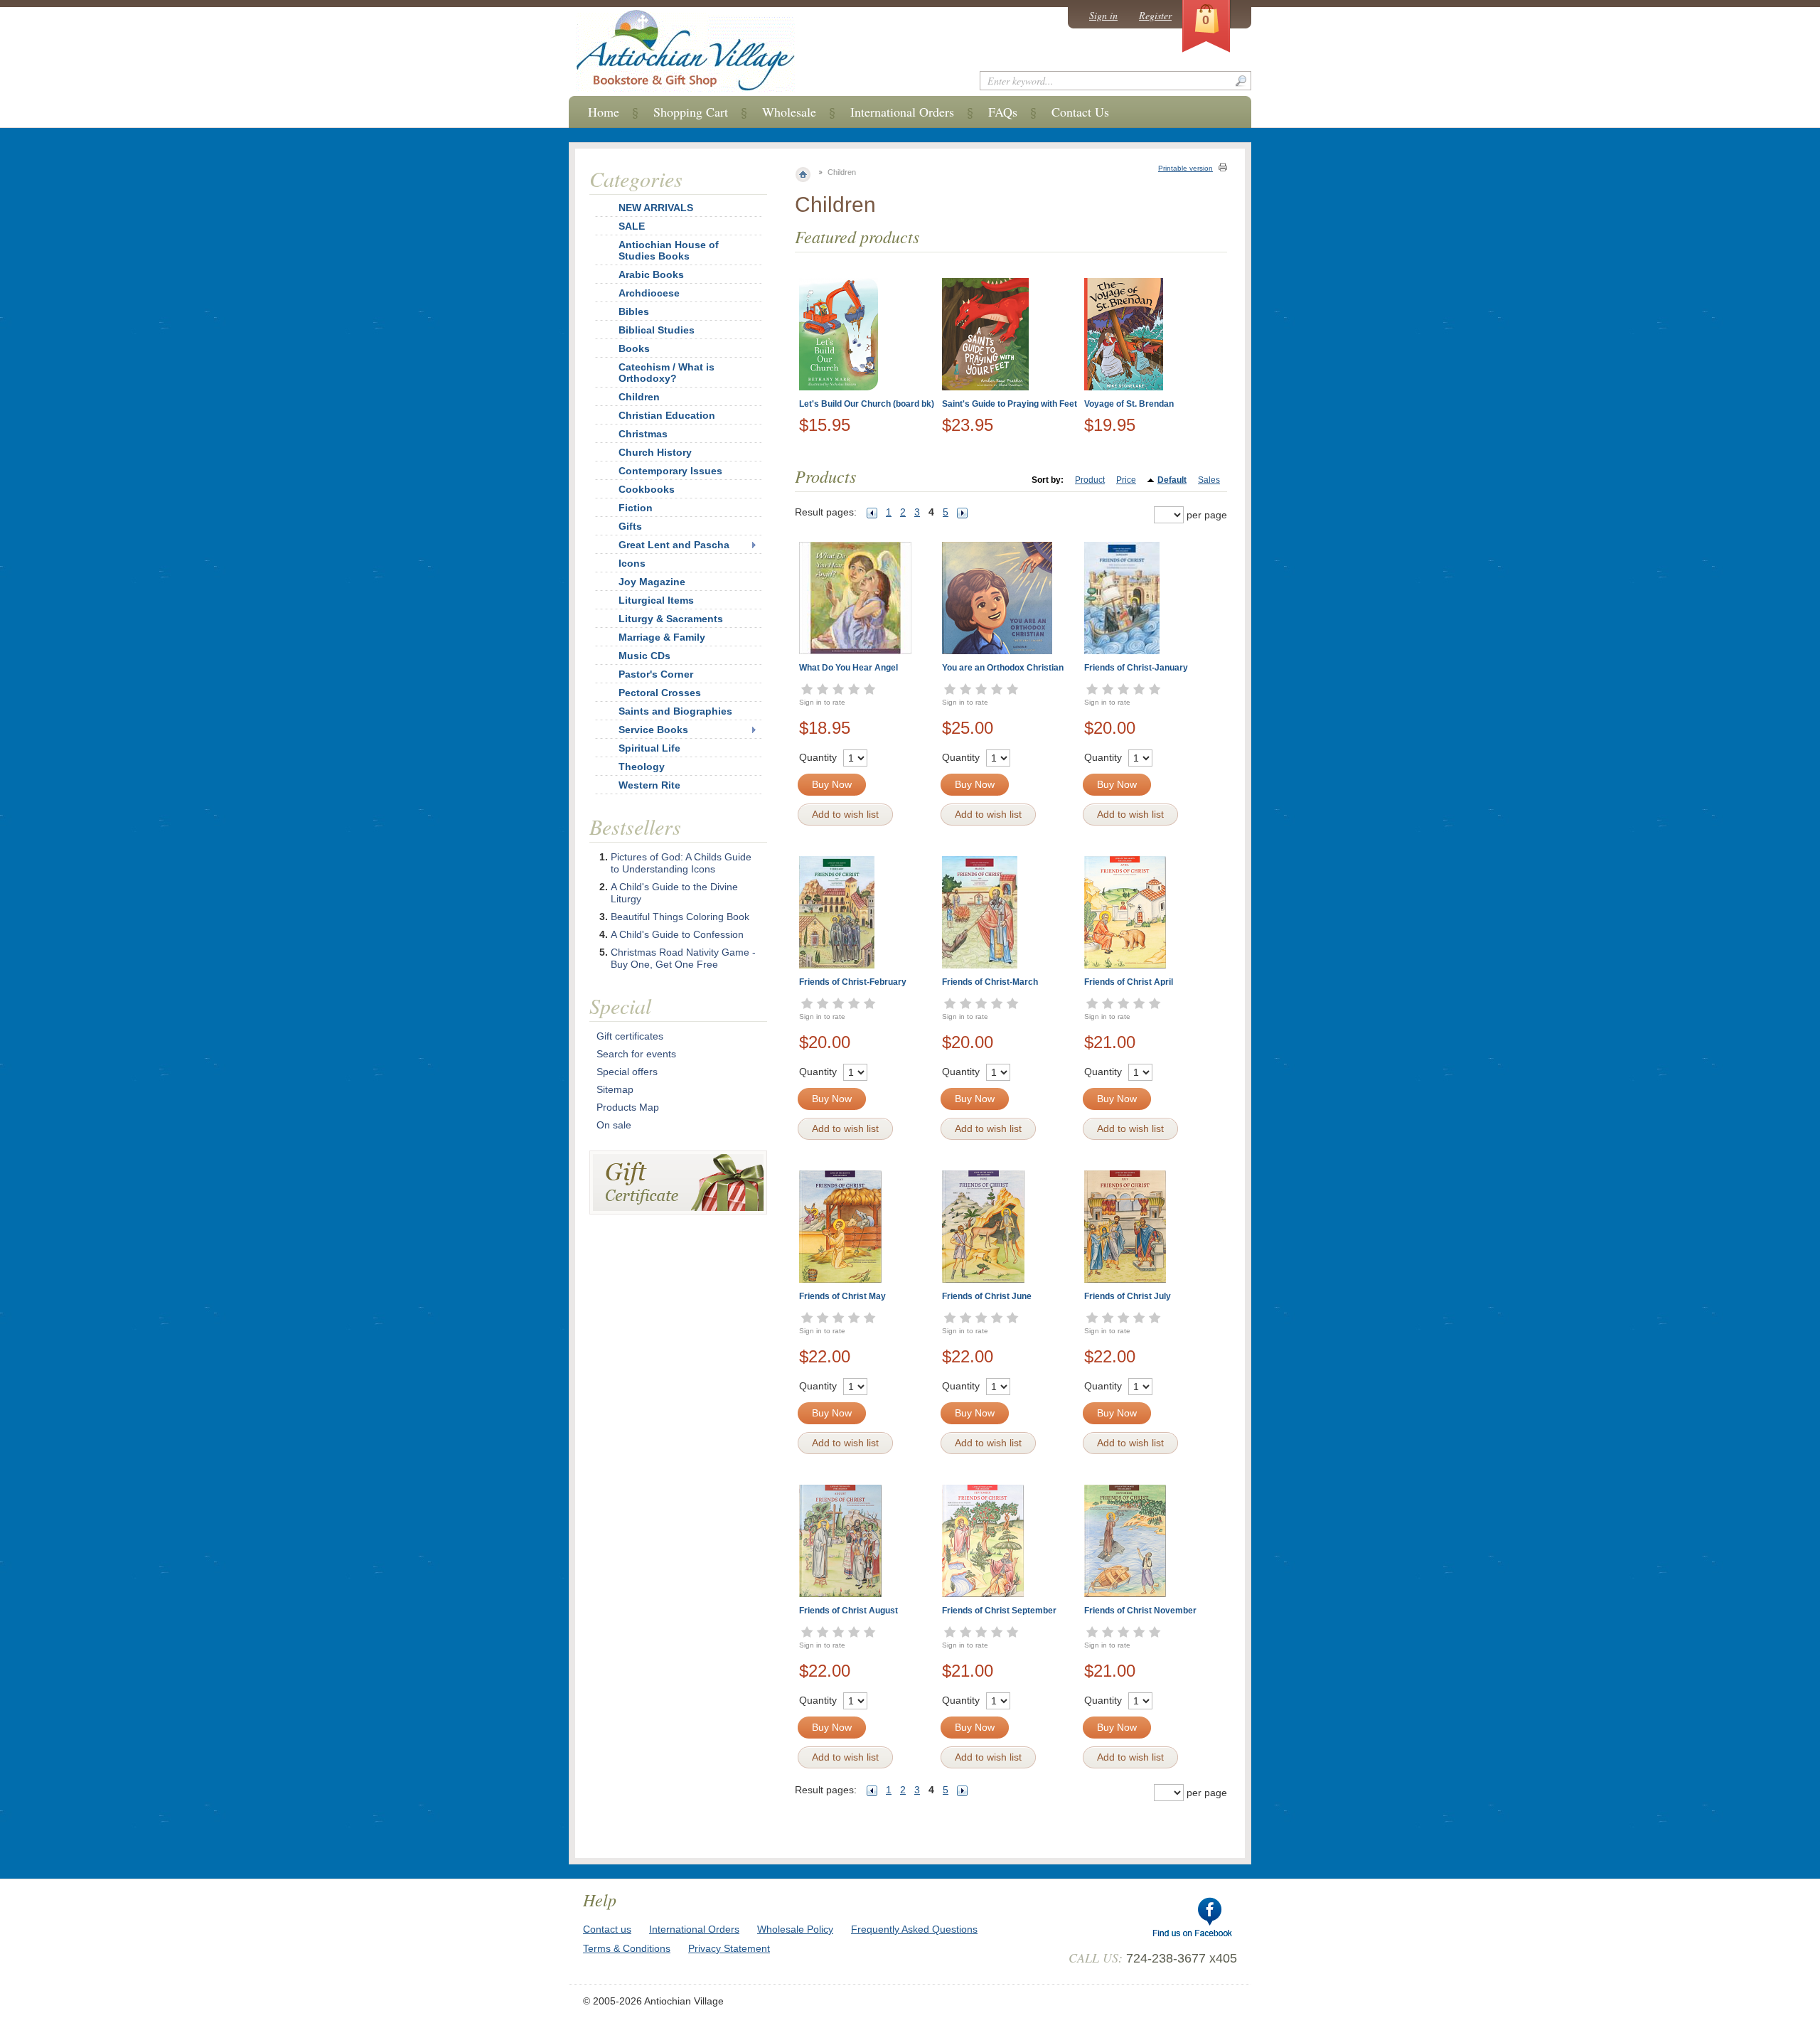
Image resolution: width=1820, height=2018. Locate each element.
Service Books (653, 730)
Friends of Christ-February (853, 982)
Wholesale (789, 112)
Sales (1209, 480)
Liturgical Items (656, 600)
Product (1090, 480)
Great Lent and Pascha (674, 545)
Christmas (643, 434)
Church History (655, 452)
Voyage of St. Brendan (1129, 404)
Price (1126, 480)
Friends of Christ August (849, 1611)
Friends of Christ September (999, 1611)
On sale (614, 1125)
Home (604, 112)
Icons (632, 563)
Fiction (636, 508)
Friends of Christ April (1129, 982)
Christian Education (667, 415)
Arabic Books (651, 274)
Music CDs (644, 656)
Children (639, 397)
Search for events (636, 1054)
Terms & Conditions (627, 1948)
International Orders (902, 112)
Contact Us (1080, 112)
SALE (632, 226)
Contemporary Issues (670, 471)
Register (1155, 15)
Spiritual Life (649, 748)
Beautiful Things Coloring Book (680, 917)
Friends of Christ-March (990, 982)
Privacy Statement (729, 1948)
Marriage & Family (662, 637)
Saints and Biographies (675, 711)
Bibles (634, 311)
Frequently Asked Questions (914, 1929)
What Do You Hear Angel (849, 668)
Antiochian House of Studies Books (669, 250)
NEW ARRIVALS (656, 208)
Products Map (628, 1107)
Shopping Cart (691, 112)
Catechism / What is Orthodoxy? (667, 373)
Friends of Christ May (842, 1296)
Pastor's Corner (656, 674)
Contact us (607, 1929)
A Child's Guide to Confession (677, 934)
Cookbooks (647, 489)
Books (634, 348)
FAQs (1003, 112)
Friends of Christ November (1140, 1611)
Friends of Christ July (1128, 1296)
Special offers (627, 1072)
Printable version (1185, 168)
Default (1172, 480)
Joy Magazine (652, 582)
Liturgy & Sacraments (671, 619)
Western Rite (649, 785)
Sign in (1103, 15)
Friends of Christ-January (1136, 668)
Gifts (630, 526)
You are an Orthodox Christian (1003, 668)
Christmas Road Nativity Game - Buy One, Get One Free (683, 958)
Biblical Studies (657, 330)
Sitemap (615, 1089)
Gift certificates (630, 1036)
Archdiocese (649, 293)
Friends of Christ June (987, 1296)
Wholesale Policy (795, 1929)
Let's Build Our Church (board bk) (867, 404)
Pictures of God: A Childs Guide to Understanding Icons (681, 863)
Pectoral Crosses (660, 693)
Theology (642, 767)
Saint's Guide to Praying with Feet (1010, 404)
